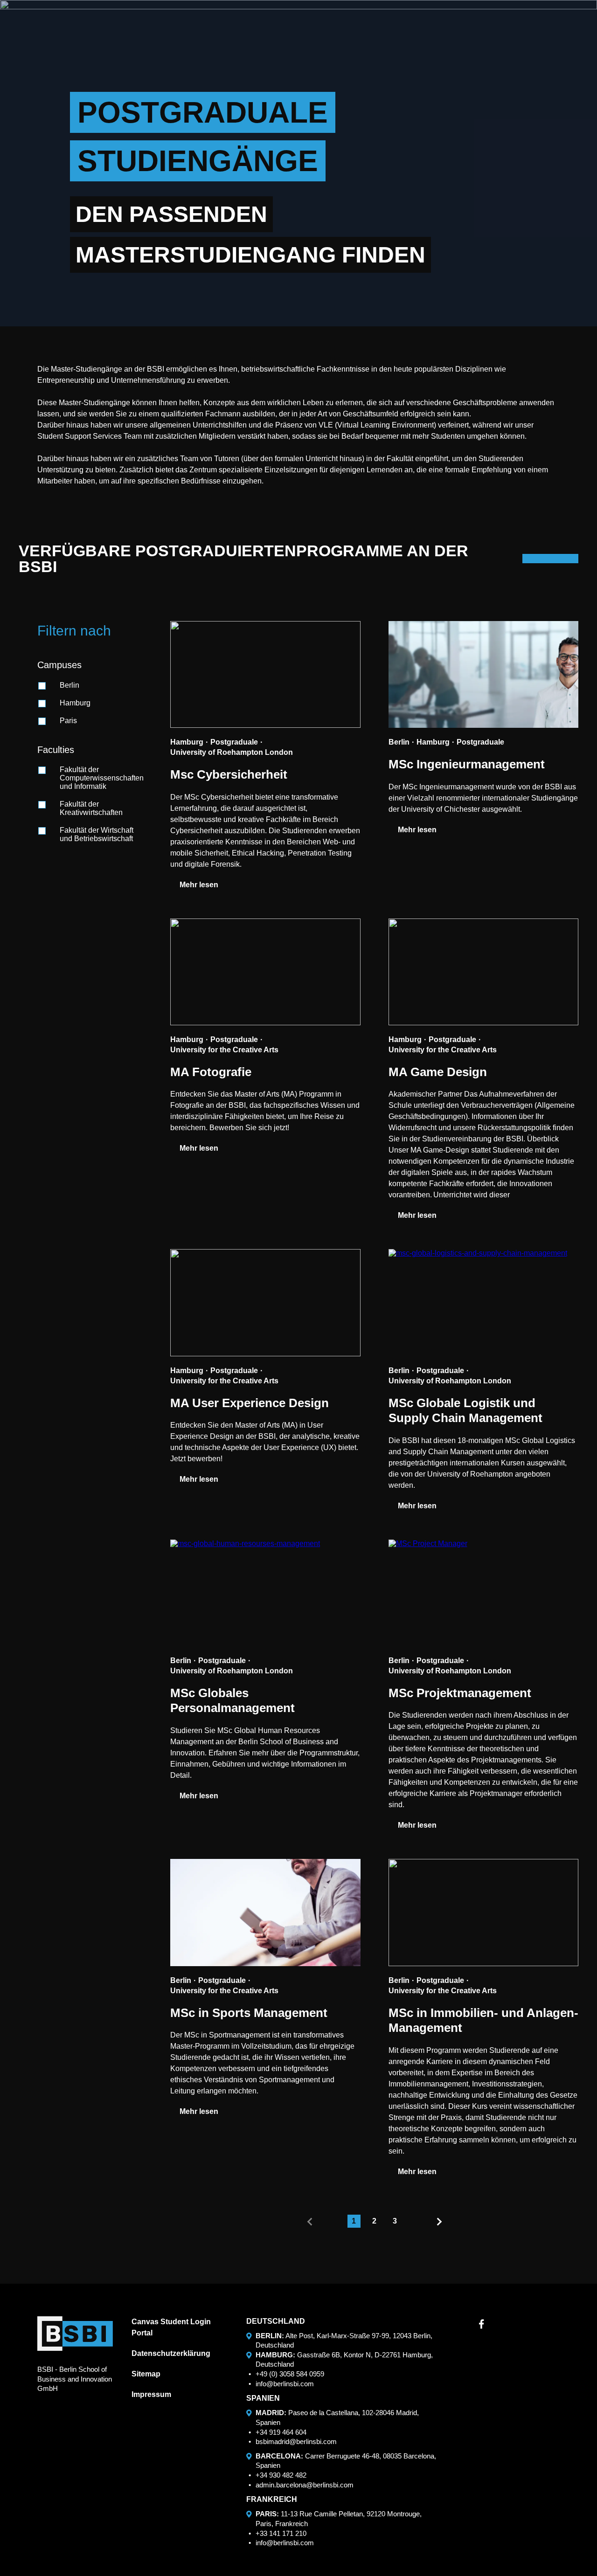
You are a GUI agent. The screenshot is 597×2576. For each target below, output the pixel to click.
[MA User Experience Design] (265, 1302)
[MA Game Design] (484, 972)
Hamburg (75, 703)
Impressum (151, 2394)
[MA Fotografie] (265, 972)
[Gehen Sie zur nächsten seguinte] (439, 2222)
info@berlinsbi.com (285, 2384)
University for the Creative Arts (224, 1050)
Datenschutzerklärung (171, 2353)
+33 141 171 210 (281, 2533)
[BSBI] (75, 2334)
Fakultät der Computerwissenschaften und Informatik (102, 778)
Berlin (69, 685)
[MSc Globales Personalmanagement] (265, 1593)
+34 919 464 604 (281, 2432)
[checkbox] (42, 686)
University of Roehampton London (232, 752)
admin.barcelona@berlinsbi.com (305, 2485)
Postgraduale (234, 742)
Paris (68, 721)
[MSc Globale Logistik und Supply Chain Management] (484, 1302)
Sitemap (146, 2374)
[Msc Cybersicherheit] (265, 674)
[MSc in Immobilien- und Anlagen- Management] (484, 1912)
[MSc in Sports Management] (265, 1912)
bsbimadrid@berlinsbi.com (296, 2441)
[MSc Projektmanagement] (484, 1593)
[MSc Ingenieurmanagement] (484, 674)
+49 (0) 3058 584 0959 (290, 2374)
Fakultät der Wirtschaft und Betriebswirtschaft (97, 834)
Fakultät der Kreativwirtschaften (91, 808)
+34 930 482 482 (281, 2475)
